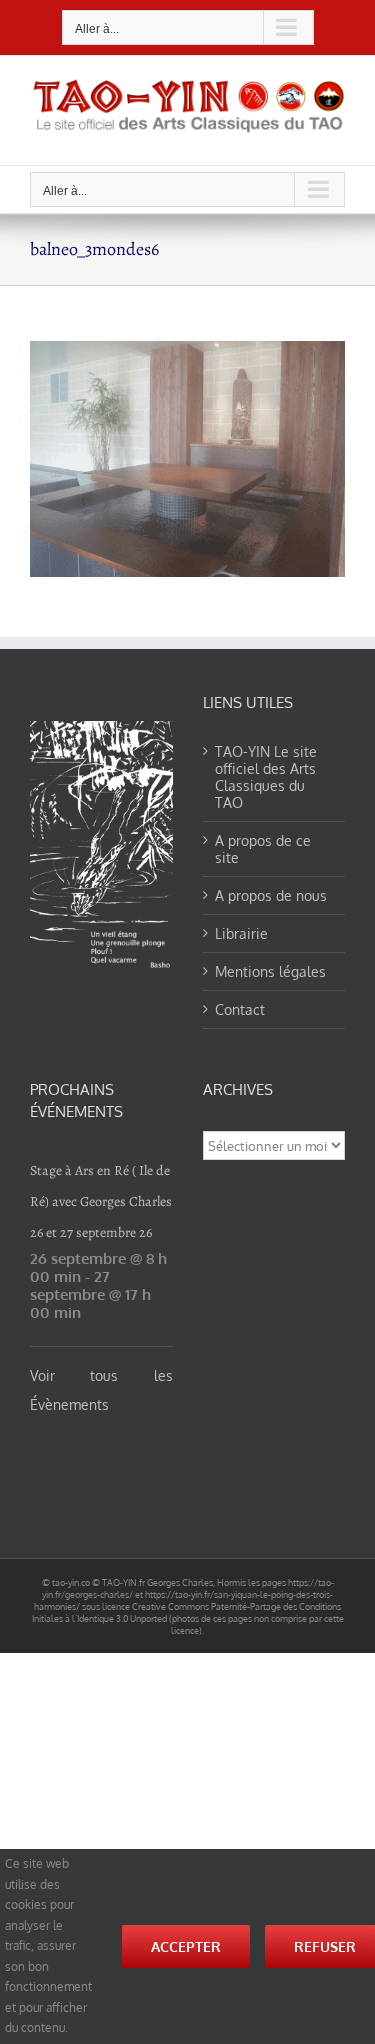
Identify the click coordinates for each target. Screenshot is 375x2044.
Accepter (186, 1946)
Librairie (241, 933)
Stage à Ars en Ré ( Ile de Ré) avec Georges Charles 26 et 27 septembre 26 (101, 1201)
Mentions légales (270, 971)
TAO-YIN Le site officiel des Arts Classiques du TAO (266, 777)
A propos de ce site (263, 849)
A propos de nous (271, 895)
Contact (240, 1009)
